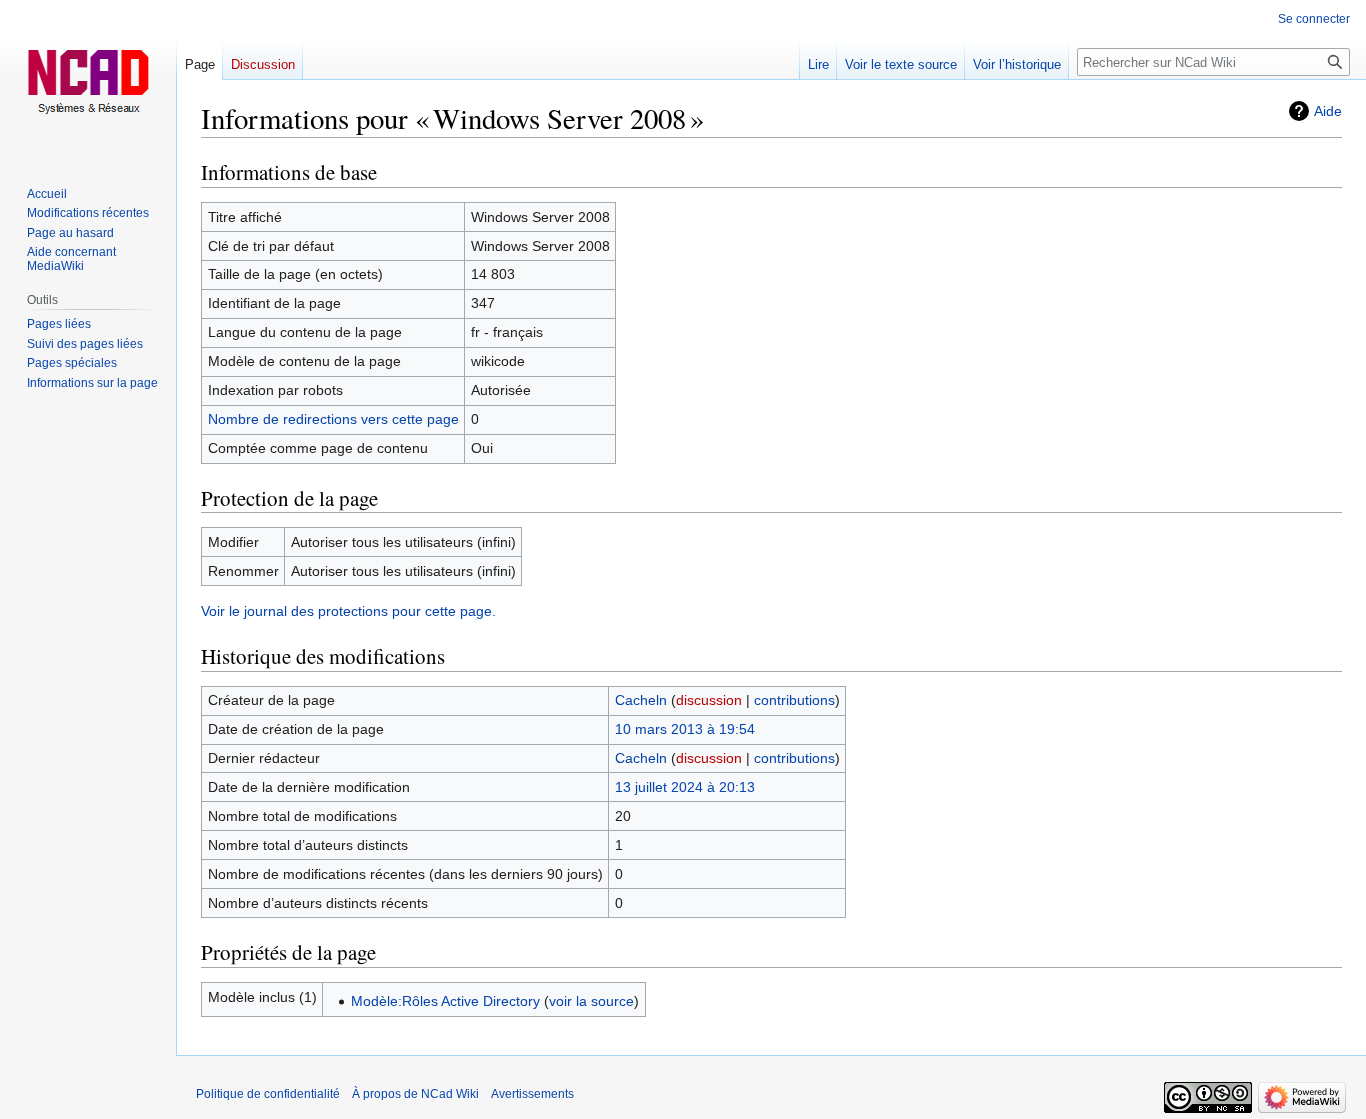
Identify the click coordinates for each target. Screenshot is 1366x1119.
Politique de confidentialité (268, 1094)
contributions (794, 700)
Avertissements (532, 1094)
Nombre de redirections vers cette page (333, 419)
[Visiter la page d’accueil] (88, 80)
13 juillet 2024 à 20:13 (685, 787)
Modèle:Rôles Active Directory (445, 1001)
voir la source (591, 1001)
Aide (1328, 111)
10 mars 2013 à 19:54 (685, 729)
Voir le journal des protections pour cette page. (348, 611)
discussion (709, 700)
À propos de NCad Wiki (415, 1094)
